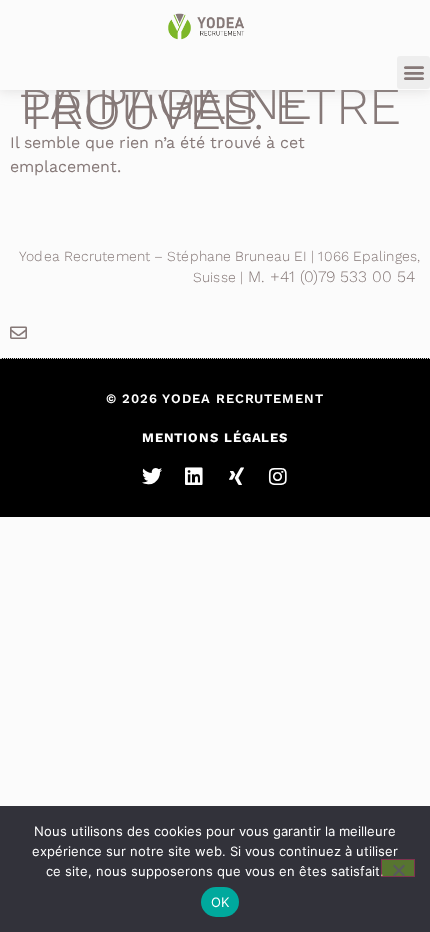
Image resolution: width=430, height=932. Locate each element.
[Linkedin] (194, 477)
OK (220, 902)
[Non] (398, 868)
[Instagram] (278, 477)
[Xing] (236, 477)
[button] (413, 72)
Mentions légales (215, 437)
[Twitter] (152, 477)
